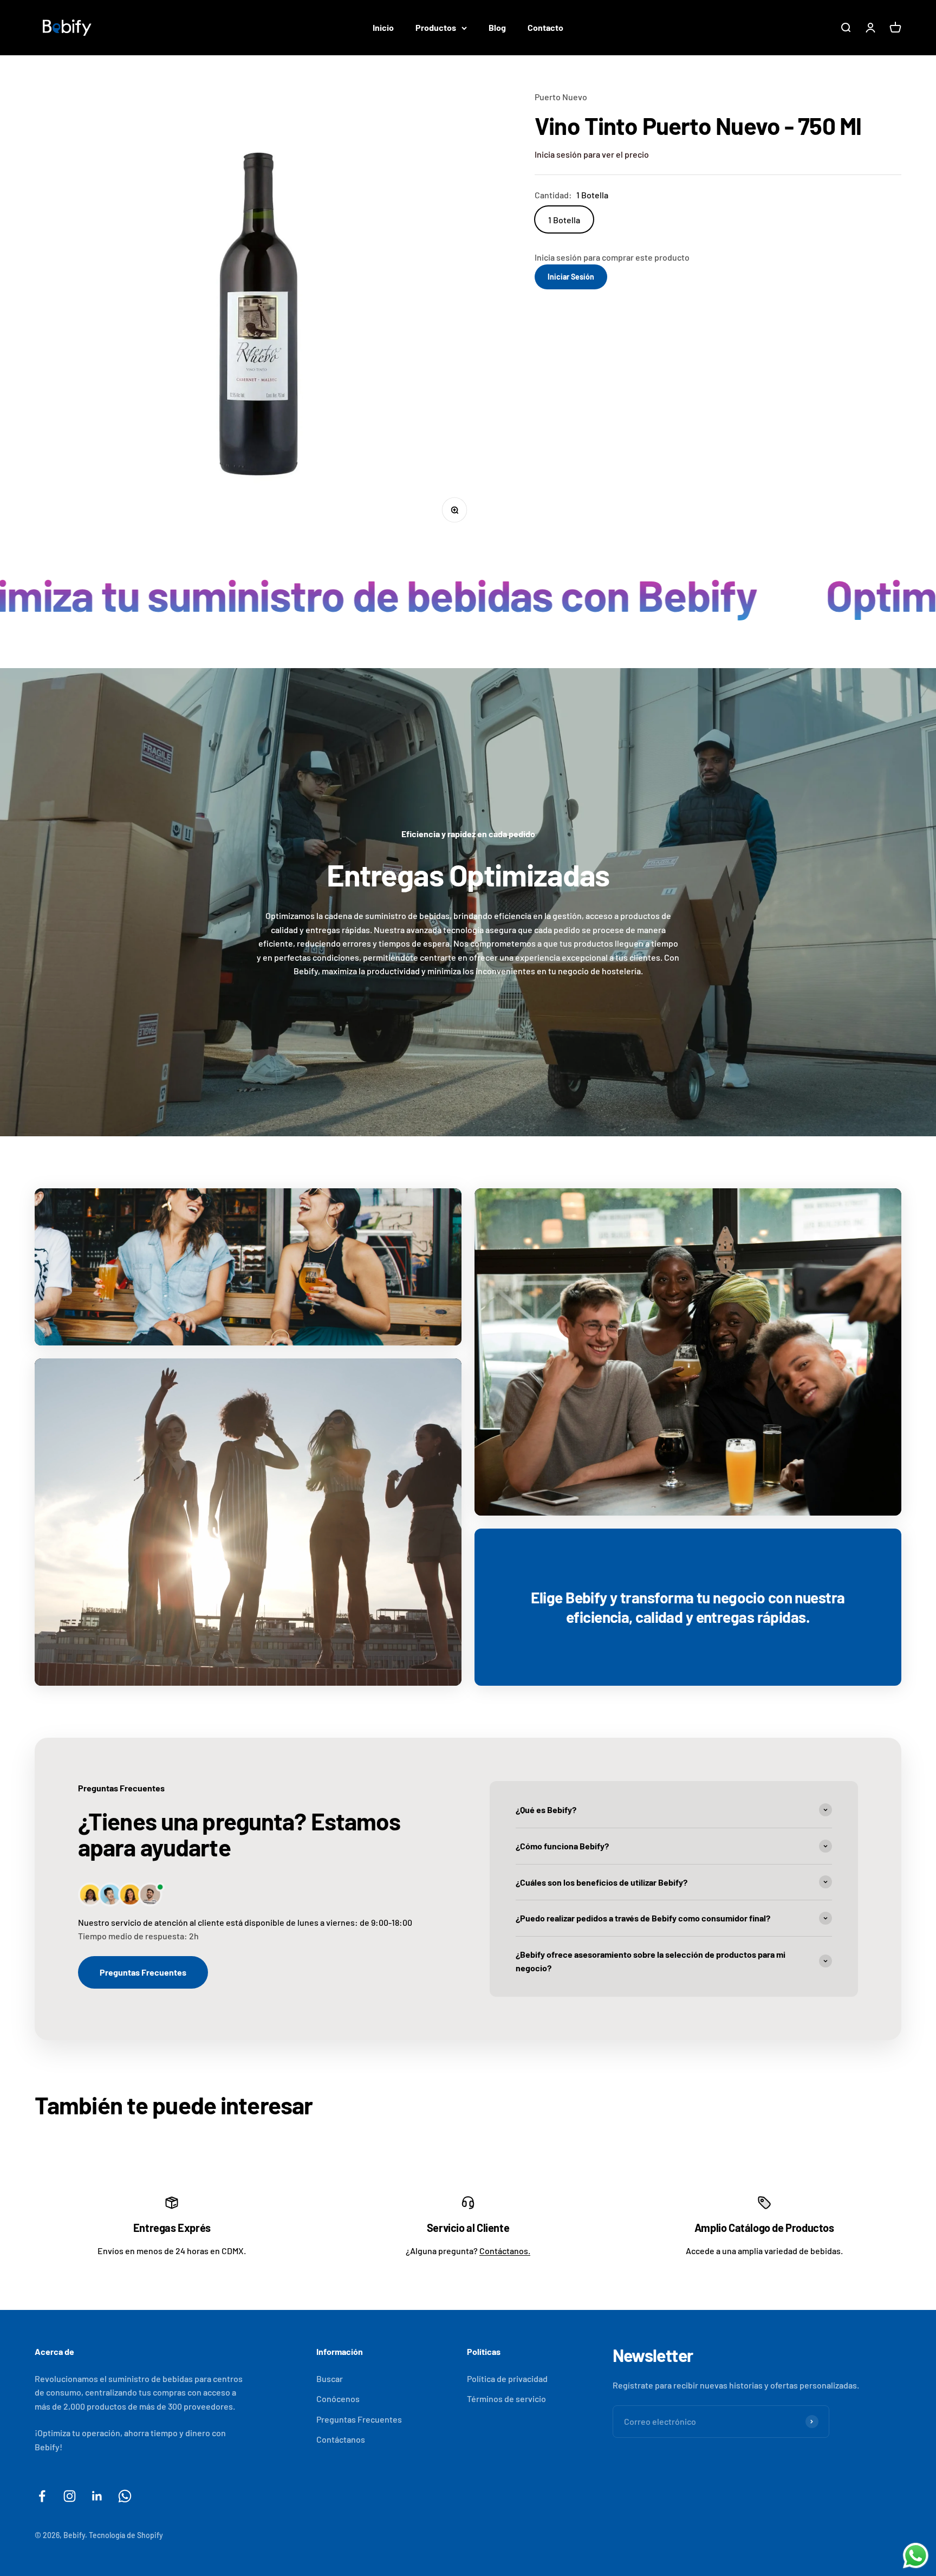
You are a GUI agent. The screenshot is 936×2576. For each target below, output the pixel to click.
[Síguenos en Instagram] (70, 2496)
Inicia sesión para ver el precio (592, 154)
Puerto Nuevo (561, 97)
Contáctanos (341, 2439)
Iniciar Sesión (571, 277)
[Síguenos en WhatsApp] (125, 2496)
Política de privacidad (507, 2378)
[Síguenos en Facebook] (42, 2496)
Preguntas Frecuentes (143, 1972)
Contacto (545, 27)
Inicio (383, 27)
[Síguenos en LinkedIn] (97, 2496)
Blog (497, 27)
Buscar (330, 2378)
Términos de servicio (506, 2399)
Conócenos (338, 2399)
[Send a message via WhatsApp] (916, 2556)
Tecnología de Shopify (126, 2535)
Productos (436, 27)
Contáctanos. (505, 2251)
